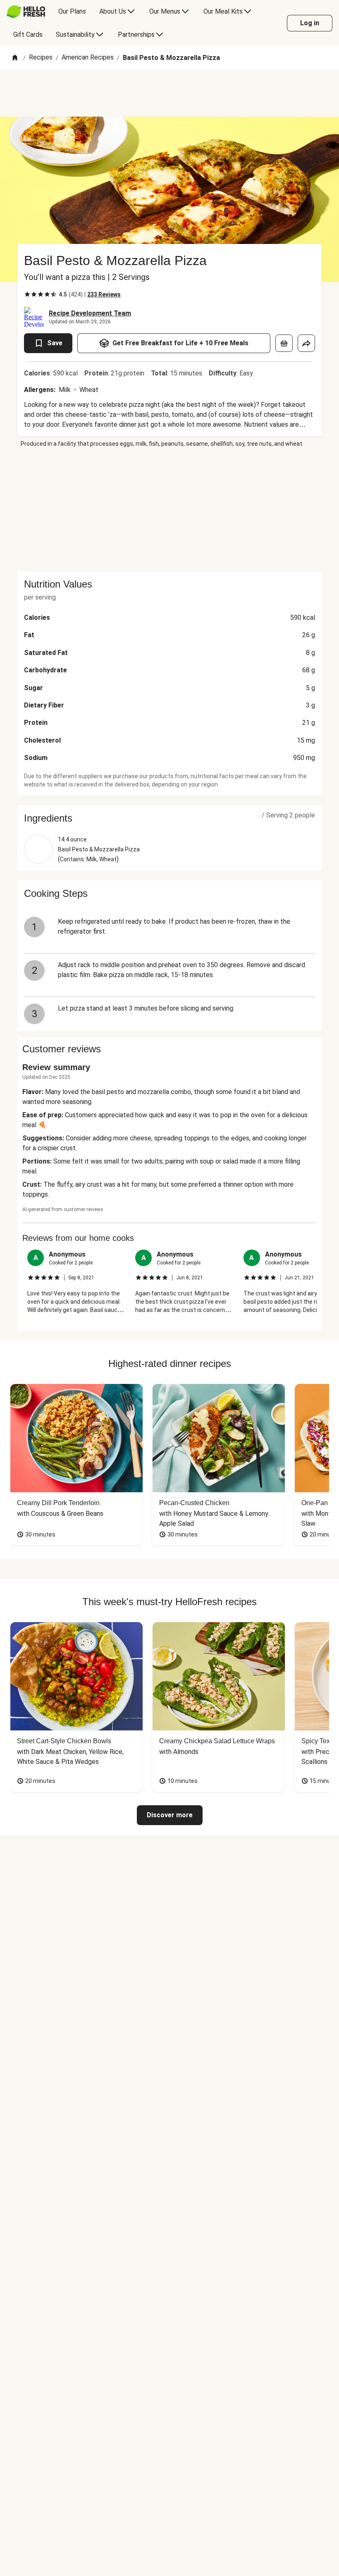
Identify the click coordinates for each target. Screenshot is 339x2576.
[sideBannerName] (169, 509)
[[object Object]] (284, 343)
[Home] (15, 58)
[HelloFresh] (26, 12)
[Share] (306, 343)
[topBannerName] (169, 93)
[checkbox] (27, 294)
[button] (169, 818)
